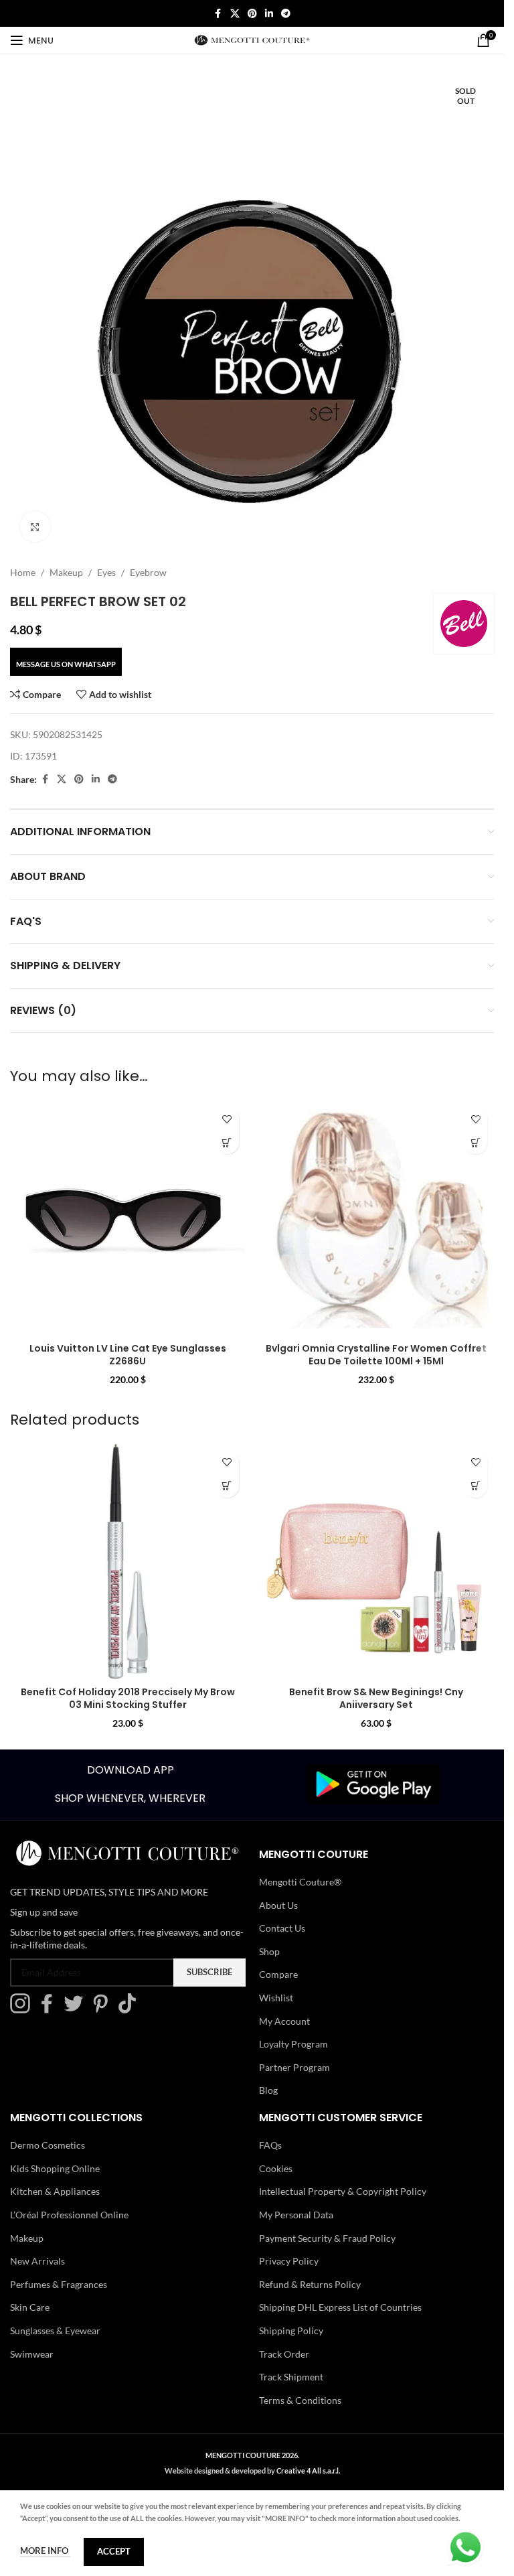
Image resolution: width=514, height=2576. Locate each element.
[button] (227, 1142)
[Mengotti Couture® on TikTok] (131, 2010)
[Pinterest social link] (252, 14)
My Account (284, 2021)
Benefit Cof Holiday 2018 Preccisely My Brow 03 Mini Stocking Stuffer (128, 1699)
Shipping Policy (291, 2331)
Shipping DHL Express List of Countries (340, 2307)
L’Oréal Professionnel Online (69, 2215)
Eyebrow (148, 572)
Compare (278, 1974)
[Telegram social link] (286, 14)
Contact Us (282, 1928)
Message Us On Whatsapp (66, 664)
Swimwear (32, 2354)
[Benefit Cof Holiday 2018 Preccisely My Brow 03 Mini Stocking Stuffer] (128, 1562)
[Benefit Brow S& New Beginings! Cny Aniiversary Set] (377, 1562)
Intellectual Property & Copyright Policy (343, 2191)
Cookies (276, 2168)
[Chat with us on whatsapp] (465, 2546)
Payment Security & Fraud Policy (327, 2238)
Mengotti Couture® (300, 1882)
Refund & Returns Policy (310, 2284)
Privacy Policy (289, 2261)
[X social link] (235, 14)
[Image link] (373, 1783)
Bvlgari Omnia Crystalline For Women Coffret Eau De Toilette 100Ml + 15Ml (376, 1355)
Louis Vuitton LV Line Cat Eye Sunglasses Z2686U (128, 1355)
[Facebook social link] (218, 14)
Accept (114, 2551)
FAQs (270, 2145)
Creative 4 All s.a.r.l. (308, 2471)
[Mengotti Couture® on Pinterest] (104, 2010)
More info (45, 2551)
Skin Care (30, 2307)
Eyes (106, 572)
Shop (269, 1951)
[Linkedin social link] (269, 14)
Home (23, 572)
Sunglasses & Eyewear (55, 2331)
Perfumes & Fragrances (59, 2284)
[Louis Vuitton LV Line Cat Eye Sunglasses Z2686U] (128, 1218)
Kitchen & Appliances (55, 2191)
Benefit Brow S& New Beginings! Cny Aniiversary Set (376, 1699)
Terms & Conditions (300, 2400)
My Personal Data (296, 2215)
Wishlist (276, 1998)
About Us (278, 1905)
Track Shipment (291, 2377)
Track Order (284, 2354)
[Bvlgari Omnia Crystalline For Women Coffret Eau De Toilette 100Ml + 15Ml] (377, 1218)
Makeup (66, 572)
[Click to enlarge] (35, 527)
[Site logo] (252, 39)
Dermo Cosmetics (48, 2145)
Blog (268, 2090)
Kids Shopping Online (55, 2168)
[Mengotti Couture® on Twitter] (77, 2010)
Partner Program (294, 2067)
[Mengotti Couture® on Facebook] (50, 2010)
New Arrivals (37, 2261)
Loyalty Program (293, 2044)
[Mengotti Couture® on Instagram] (23, 2010)
